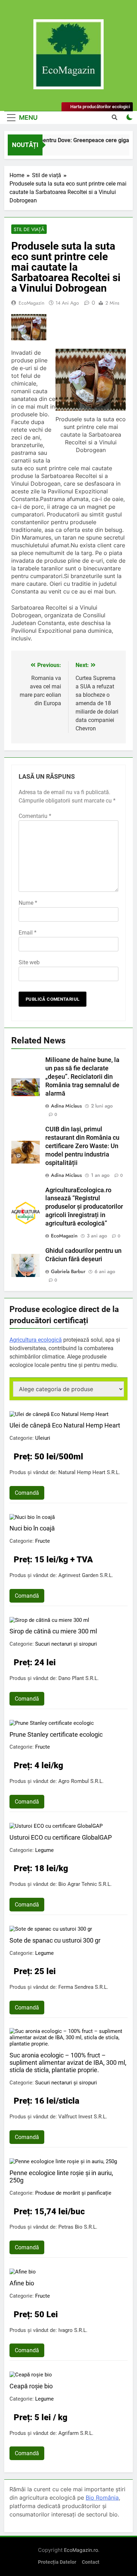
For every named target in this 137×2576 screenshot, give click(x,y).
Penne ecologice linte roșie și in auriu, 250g (61, 2176)
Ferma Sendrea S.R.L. (83, 1987)
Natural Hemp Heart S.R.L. (89, 1472)
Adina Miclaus (66, 1106)
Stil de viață (29, 229)
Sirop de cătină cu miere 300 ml (53, 1631)
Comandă (27, 1493)
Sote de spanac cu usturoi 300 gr (55, 1940)
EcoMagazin (31, 303)
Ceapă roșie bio (31, 2386)
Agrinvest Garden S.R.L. (86, 1575)
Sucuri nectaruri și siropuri (66, 1644)
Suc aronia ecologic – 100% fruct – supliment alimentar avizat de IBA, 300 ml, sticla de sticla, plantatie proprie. (68, 2063)
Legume (44, 1850)
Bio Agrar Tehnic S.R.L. (85, 1884)
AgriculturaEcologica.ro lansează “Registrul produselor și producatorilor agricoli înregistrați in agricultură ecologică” (84, 1207)
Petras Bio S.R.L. (78, 2227)
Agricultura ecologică (36, 1340)
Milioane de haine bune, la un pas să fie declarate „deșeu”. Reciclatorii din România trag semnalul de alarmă (82, 1077)
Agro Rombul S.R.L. (81, 1781)
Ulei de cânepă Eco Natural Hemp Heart (65, 1425)
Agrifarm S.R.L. (76, 2433)
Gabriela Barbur (68, 1271)
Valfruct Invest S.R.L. (83, 2117)
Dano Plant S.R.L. (79, 1678)
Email (28, 933)
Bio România (102, 2498)
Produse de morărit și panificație (73, 2193)
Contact (91, 2562)
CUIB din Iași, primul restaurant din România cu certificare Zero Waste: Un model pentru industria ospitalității (82, 1146)
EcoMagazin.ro (81, 2550)
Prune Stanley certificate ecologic (56, 1734)
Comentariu (35, 816)
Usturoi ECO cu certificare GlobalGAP (61, 1837)
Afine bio (22, 2283)
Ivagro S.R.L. (73, 2330)
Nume (28, 903)
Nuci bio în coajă (32, 1528)
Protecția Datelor (57, 2562)
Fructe (43, 1541)
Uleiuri (43, 1438)
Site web (29, 962)
